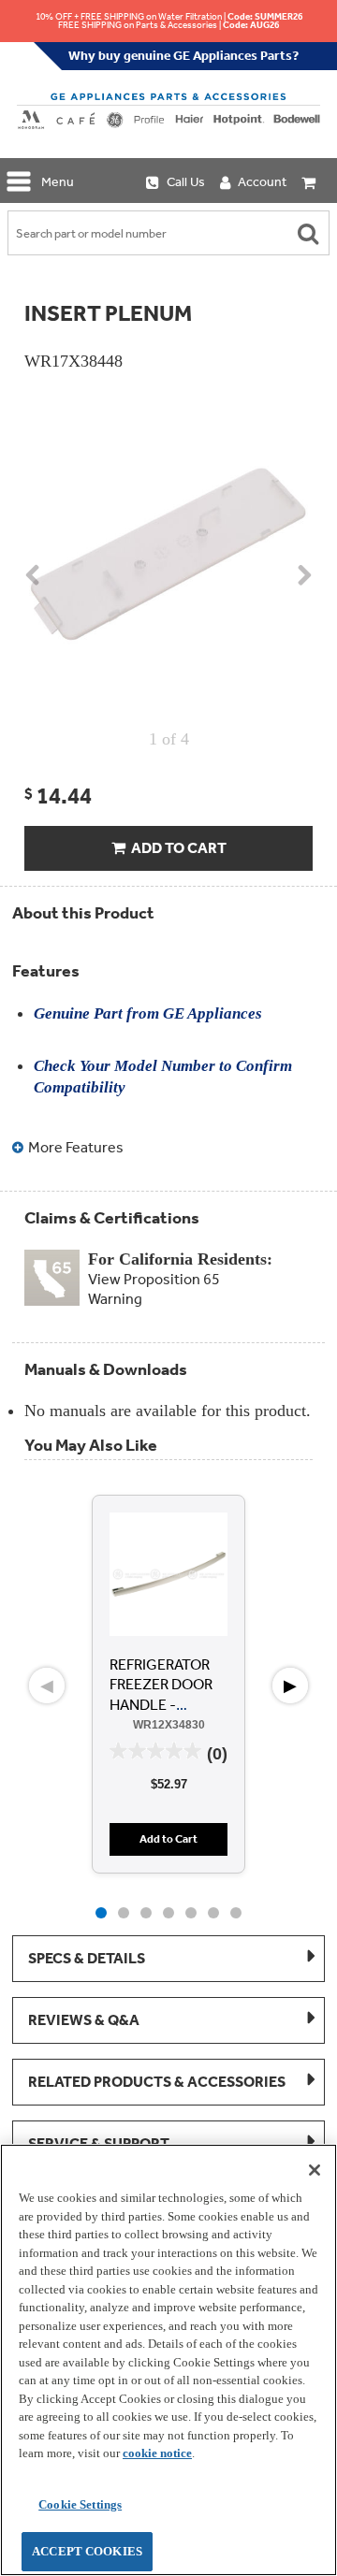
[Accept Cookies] (315, 2170)
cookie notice (157, 2453)
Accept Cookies (87, 2551)
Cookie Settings (80, 2504)
